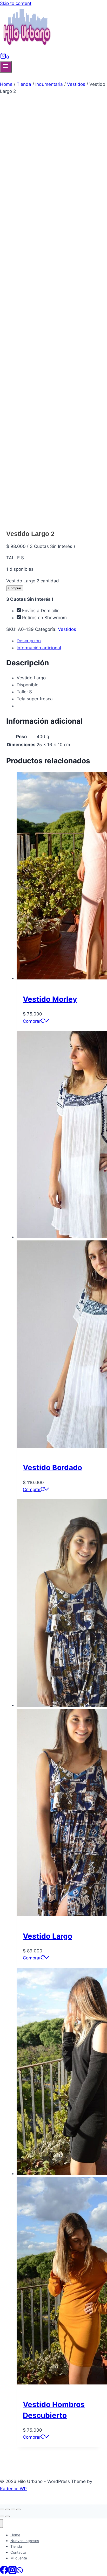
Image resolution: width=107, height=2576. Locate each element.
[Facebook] (4, 2572)
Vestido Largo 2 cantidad (33, 581)
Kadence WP (13, 2489)
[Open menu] (6, 67)
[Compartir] (8, 2509)
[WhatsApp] (20, 2572)
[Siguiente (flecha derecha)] (8, 2516)
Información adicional (39, 648)
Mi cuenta (19, 2558)
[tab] (59, 641)
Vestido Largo (48, 1936)
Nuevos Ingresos (25, 2541)
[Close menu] (1, 2524)
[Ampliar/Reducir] (18, 2509)
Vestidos (67, 629)
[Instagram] (12, 2572)
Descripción (29, 641)
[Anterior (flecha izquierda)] (2, 2516)
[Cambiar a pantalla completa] (13, 2509)
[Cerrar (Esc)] (2, 2509)
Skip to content (16, 3)
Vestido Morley (50, 999)
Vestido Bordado (52, 1467)
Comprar (15, 588)
